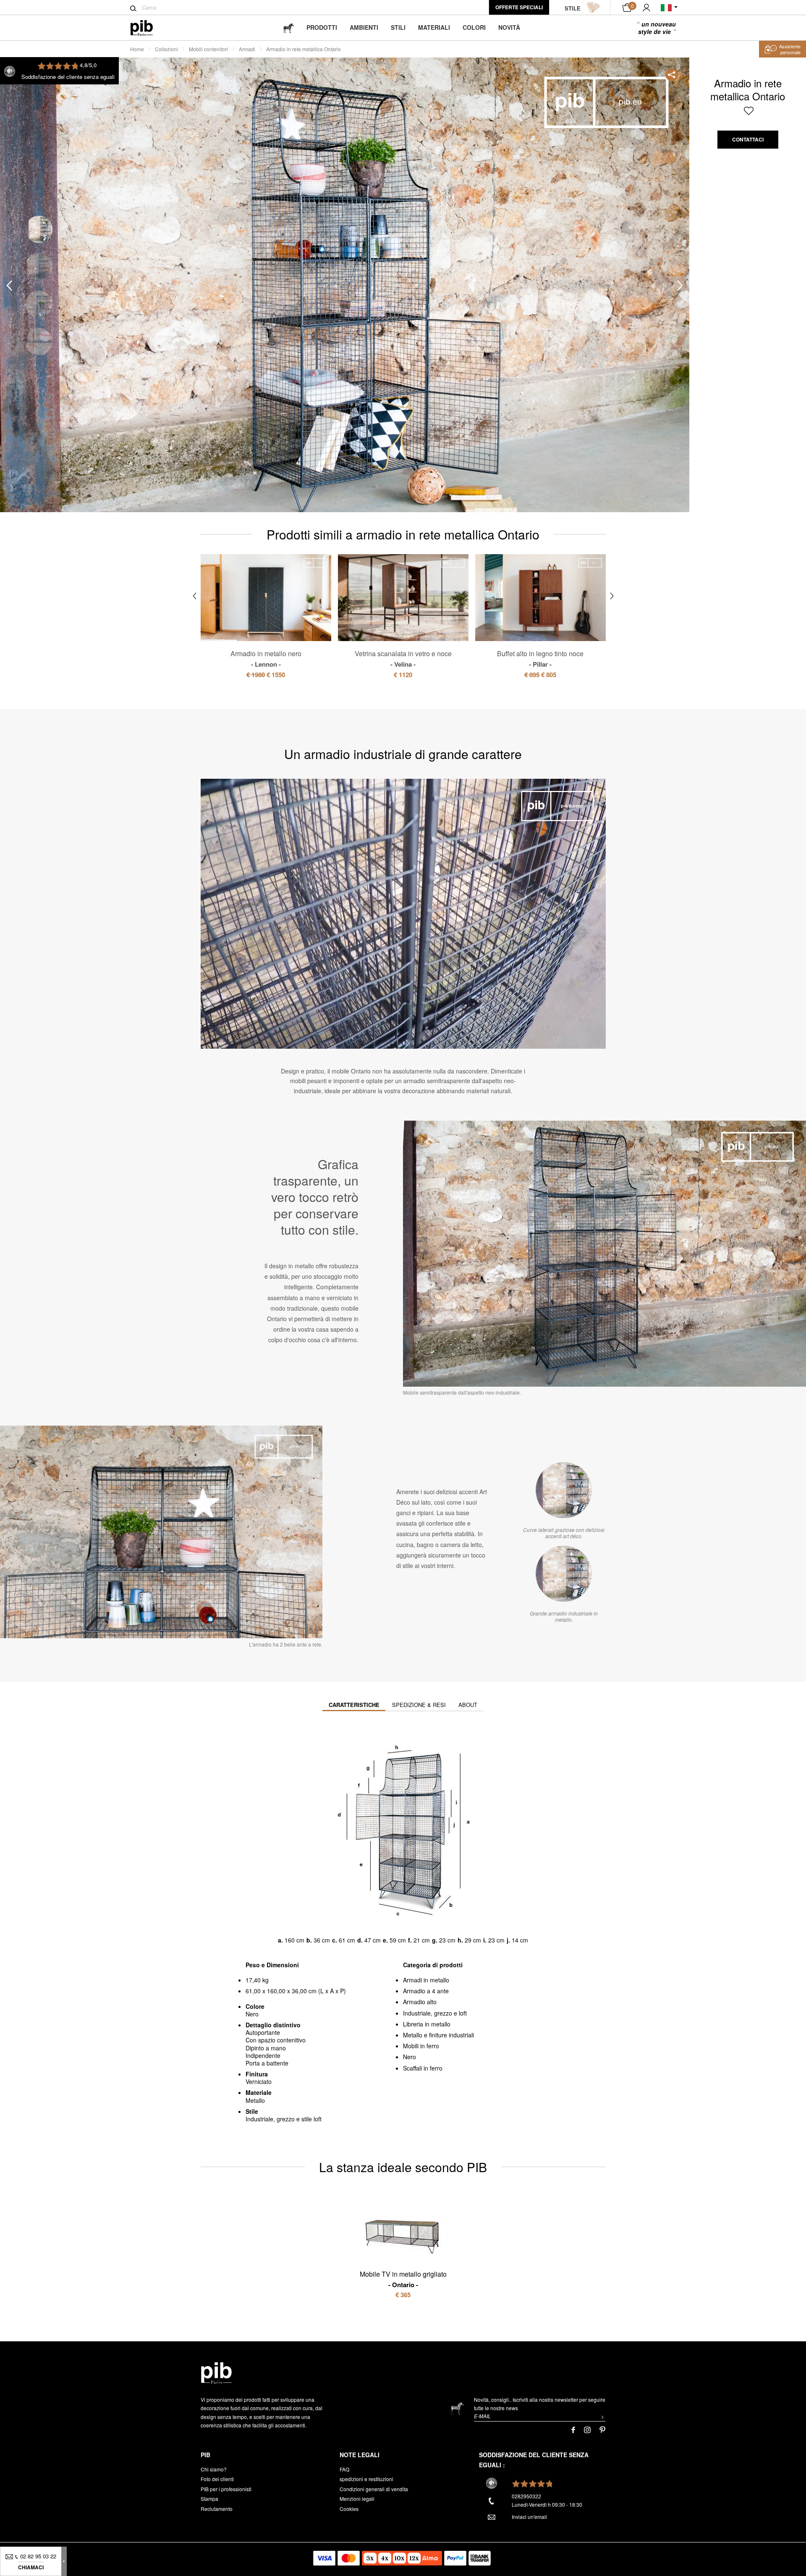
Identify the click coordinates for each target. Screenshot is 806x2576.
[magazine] (288, 27)
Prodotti (322, 27)
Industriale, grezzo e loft (435, 2013)
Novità (509, 27)
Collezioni (166, 49)
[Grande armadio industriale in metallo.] (564, 1573)
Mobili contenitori (208, 49)
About (468, 1705)
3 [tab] (39, 304)
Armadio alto (420, 2002)
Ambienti (364, 27)
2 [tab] (39, 267)
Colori (474, 27)
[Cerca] (133, 8)
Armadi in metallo (426, 1980)
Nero (410, 2057)
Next (680, 285)
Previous (9, 285)
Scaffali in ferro (423, 2068)
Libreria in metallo (427, 2024)
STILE (573, 8)
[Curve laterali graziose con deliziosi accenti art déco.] (564, 1490)
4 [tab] (39, 342)
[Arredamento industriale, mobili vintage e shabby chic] (148, 28)
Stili (398, 27)
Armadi (247, 49)
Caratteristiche (354, 1705)
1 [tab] (39, 229)
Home (137, 49)
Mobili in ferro (421, 2046)
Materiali (434, 27)
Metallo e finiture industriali (438, 2035)
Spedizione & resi (419, 1705)
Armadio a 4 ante (426, 1991)
